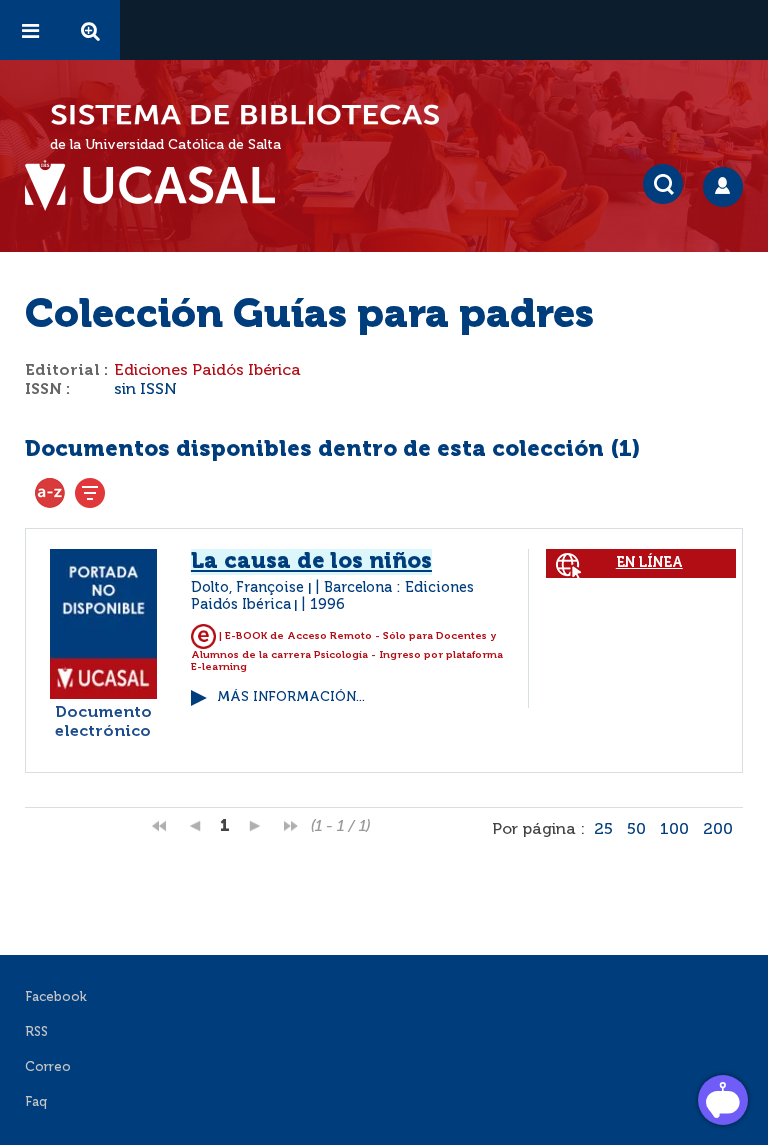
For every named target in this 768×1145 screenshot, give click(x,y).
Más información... (291, 697)
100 (674, 830)
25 (603, 830)
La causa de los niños (311, 562)
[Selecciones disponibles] (50, 493)
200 (718, 830)
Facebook (56, 997)
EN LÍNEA (649, 563)
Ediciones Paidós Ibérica (207, 371)
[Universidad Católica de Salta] (160, 186)
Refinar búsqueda (90, 493)
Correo (48, 1067)
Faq (36, 1102)
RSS (36, 1032)
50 (636, 830)
